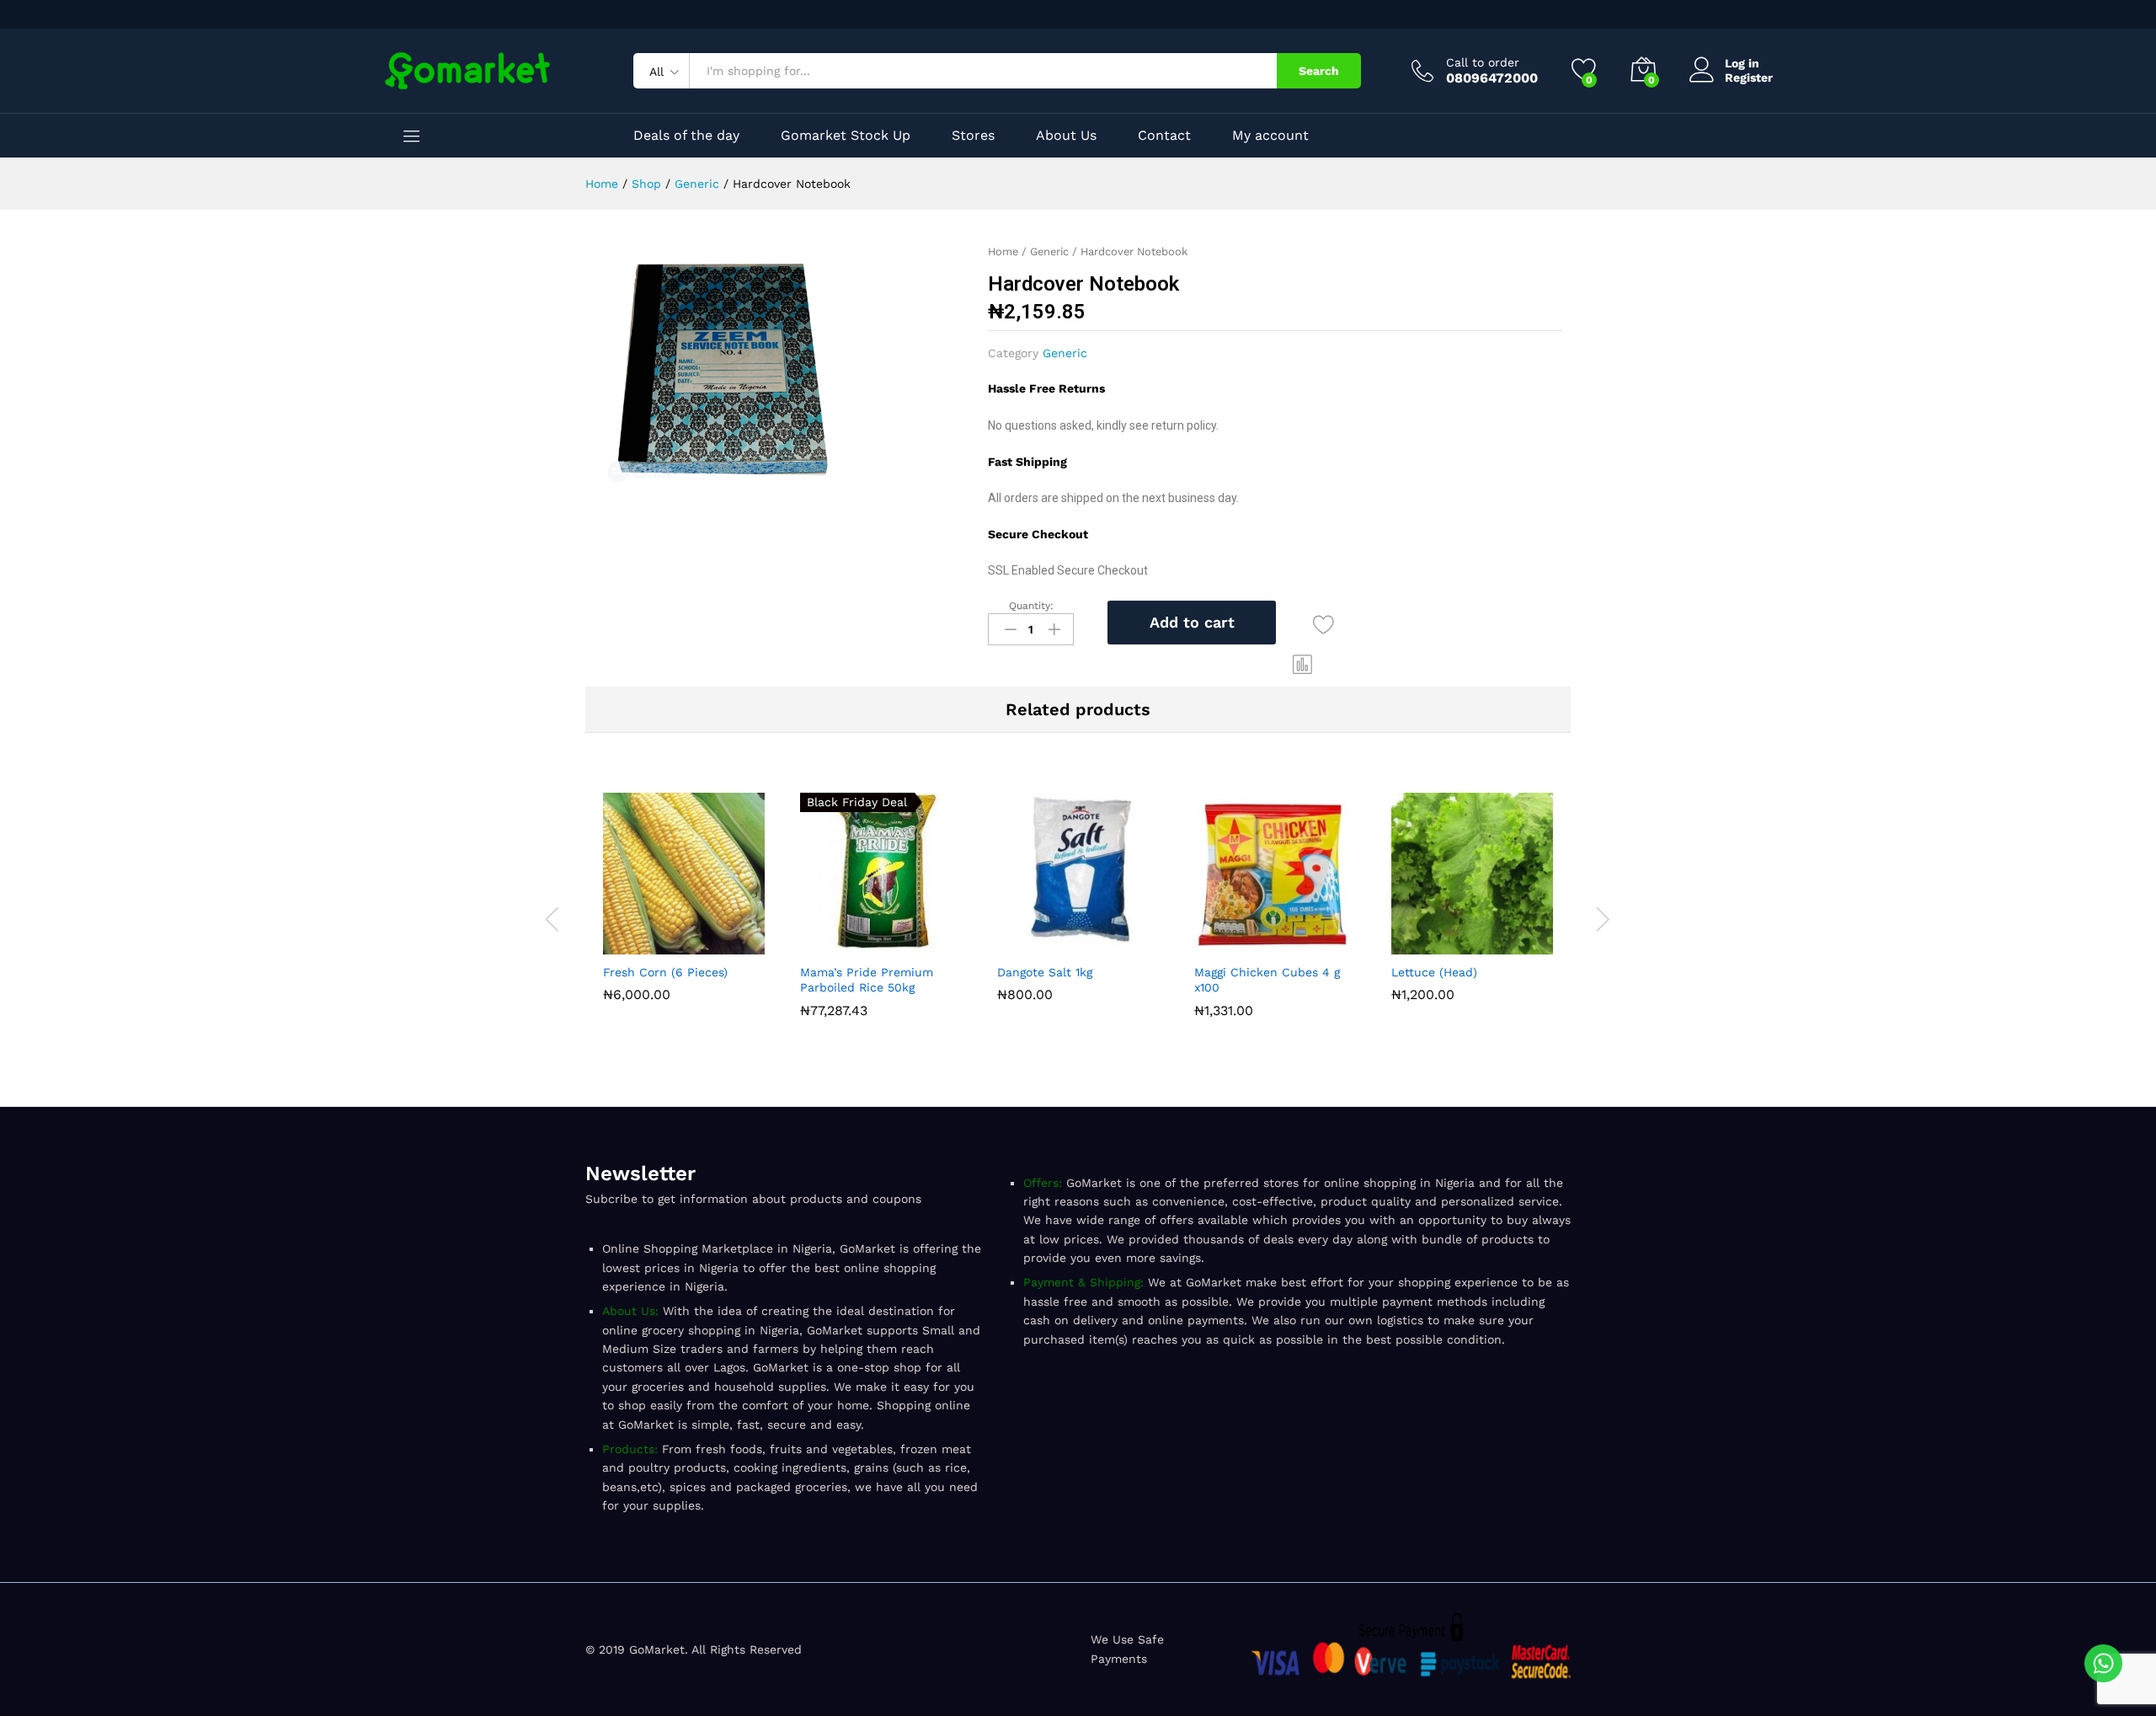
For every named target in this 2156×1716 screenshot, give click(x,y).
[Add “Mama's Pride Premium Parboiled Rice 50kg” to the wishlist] (920, 944)
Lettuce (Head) (1434, 972)
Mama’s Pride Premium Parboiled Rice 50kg (867, 980)
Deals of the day (686, 136)
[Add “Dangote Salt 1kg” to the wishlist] (1117, 944)
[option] (684, 901)
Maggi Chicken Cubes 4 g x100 (1267, 980)
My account (1270, 136)
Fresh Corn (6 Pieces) (665, 972)
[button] (1303, 664)
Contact (1164, 136)
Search (1319, 71)
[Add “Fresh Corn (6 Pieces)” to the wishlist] (723, 944)
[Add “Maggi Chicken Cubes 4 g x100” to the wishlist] (1314, 944)
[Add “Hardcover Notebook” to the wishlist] (1323, 625)
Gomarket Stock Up (846, 136)
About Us (1066, 136)
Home (1003, 251)
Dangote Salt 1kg (1045, 972)
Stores (973, 136)
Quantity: (1031, 606)
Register (1749, 78)
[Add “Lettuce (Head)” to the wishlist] (1511, 944)
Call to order (1483, 62)
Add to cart (1192, 622)
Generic (1049, 251)
